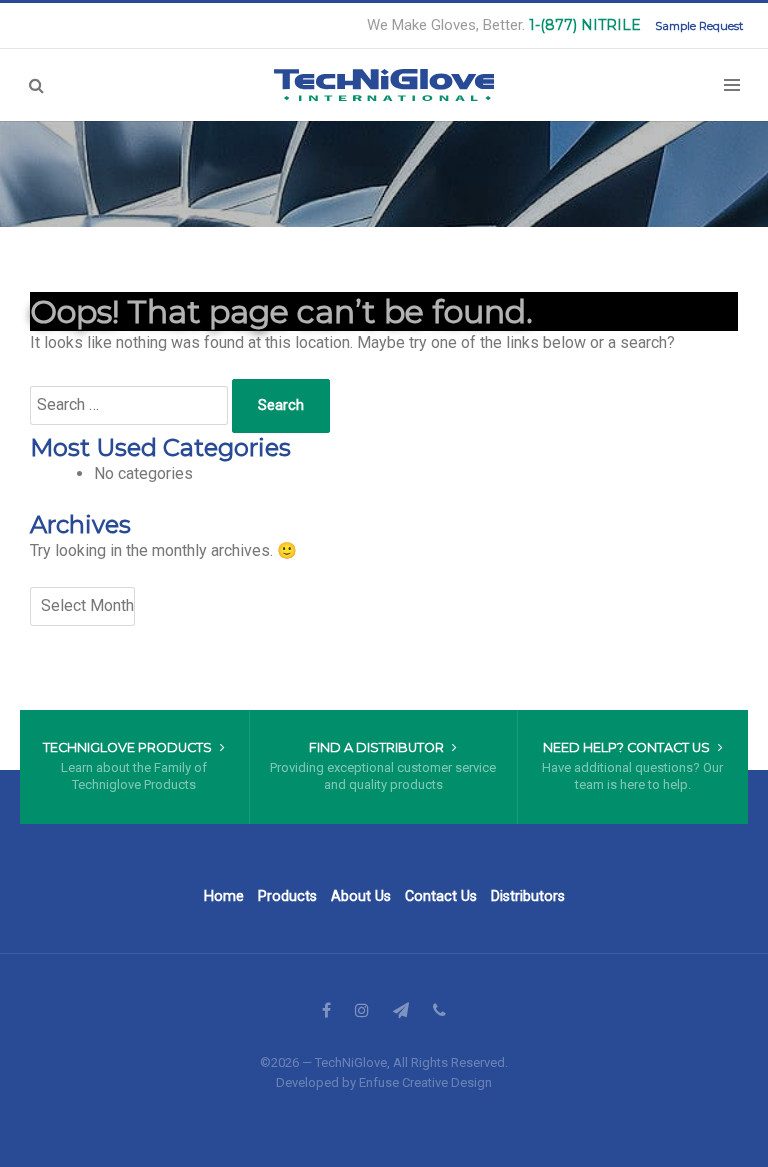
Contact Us (441, 896)
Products (287, 896)
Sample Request (699, 26)
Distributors (528, 896)
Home (224, 896)
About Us (361, 896)
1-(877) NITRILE (585, 25)
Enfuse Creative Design (425, 1082)
